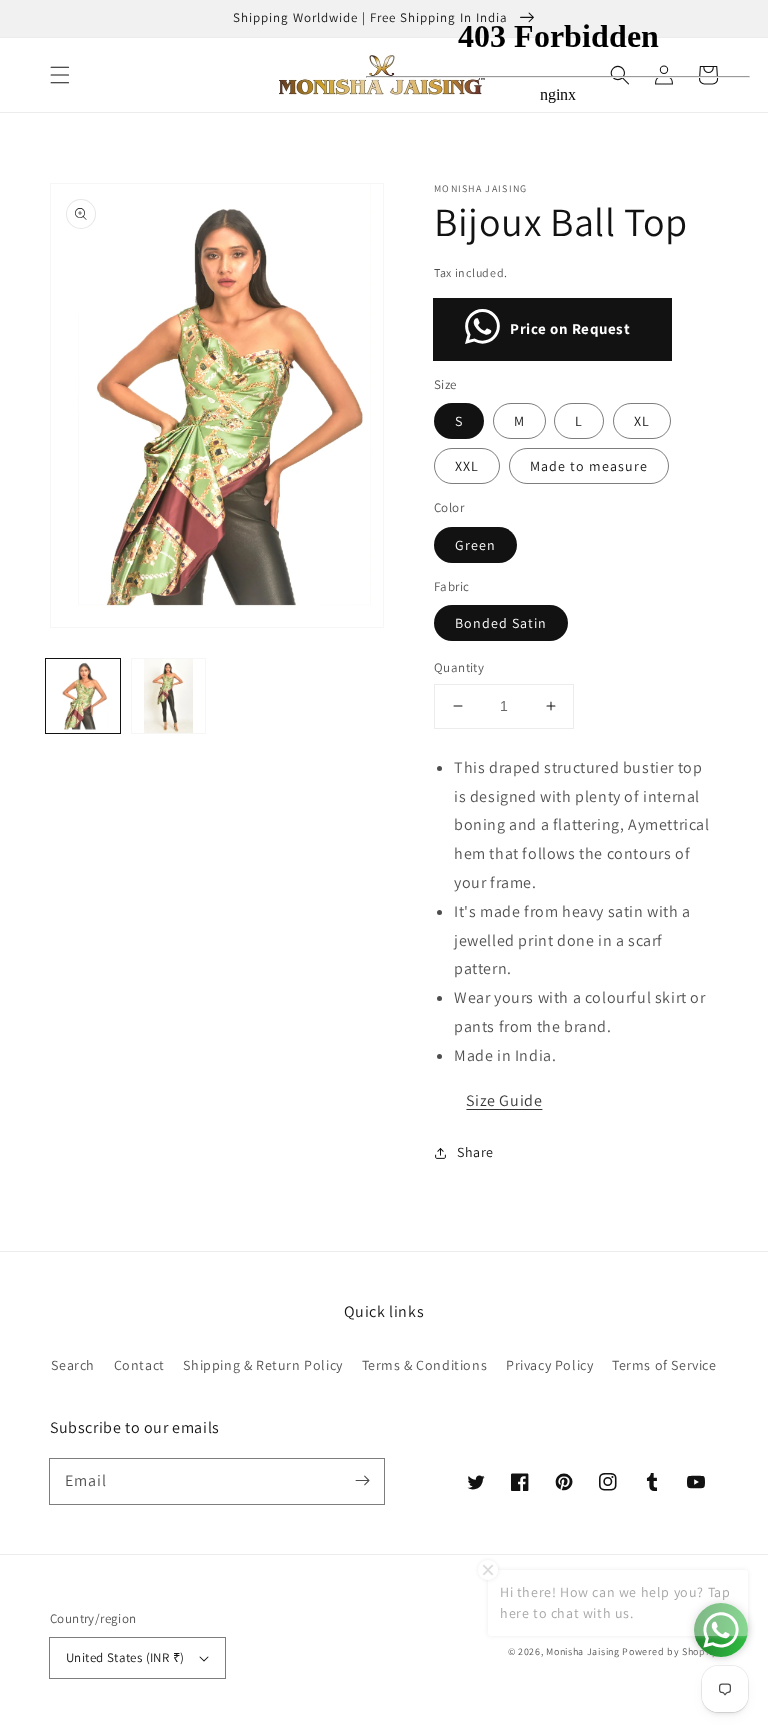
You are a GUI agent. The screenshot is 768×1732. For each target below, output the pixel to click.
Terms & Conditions (425, 1365)
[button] (60, 75)
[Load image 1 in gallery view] (83, 696)
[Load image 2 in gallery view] (169, 696)
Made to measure (589, 466)
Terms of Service (664, 1365)
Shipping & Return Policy (262, 1365)
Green (475, 545)
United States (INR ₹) (125, 1657)
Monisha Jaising (583, 1651)
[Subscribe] (362, 1481)
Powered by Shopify (670, 1651)
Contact (139, 1365)
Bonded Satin (501, 623)
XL (642, 421)
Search (73, 1365)
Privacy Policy (549, 1365)
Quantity (459, 667)
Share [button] (475, 1152)
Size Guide (504, 1100)
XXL (467, 466)
